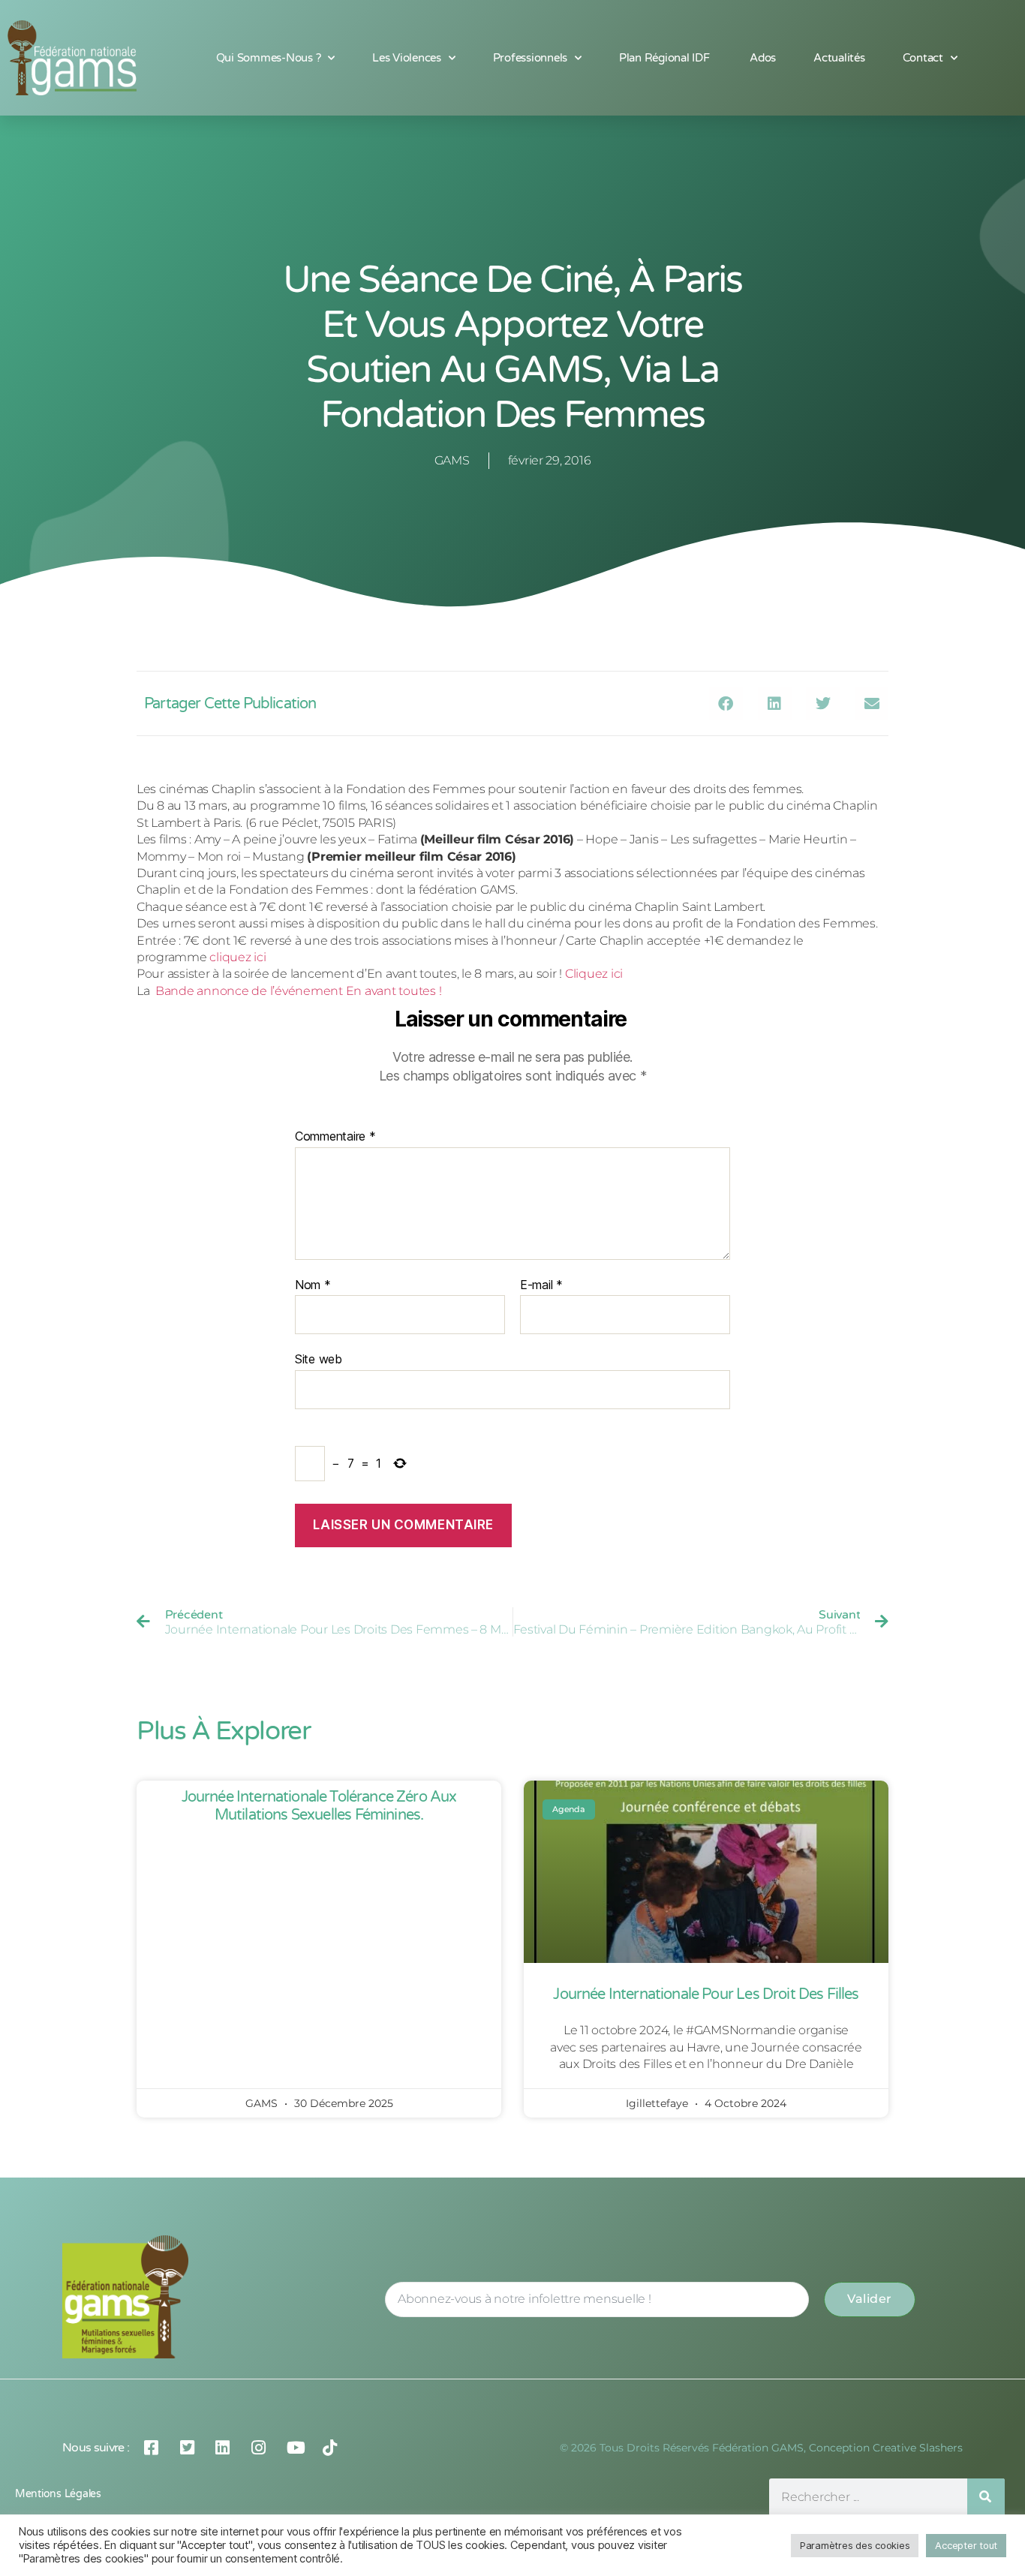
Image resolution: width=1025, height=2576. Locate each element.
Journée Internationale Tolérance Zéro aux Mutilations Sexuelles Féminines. (319, 1806)
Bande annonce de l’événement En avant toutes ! (298, 991)
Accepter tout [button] (966, 2545)
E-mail (541, 1285)
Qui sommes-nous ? (269, 58)
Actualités (839, 58)
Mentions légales (58, 2494)
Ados (763, 58)
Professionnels (530, 58)
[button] (726, 703)
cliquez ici (237, 957)
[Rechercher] (986, 2497)
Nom (313, 1285)
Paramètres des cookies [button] (855, 2545)
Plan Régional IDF (666, 58)
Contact (923, 58)
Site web (319, 1359)
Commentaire (335, 1137)
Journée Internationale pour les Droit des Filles (706, 1994)
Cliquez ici (594, 974)
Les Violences (407, 58)
